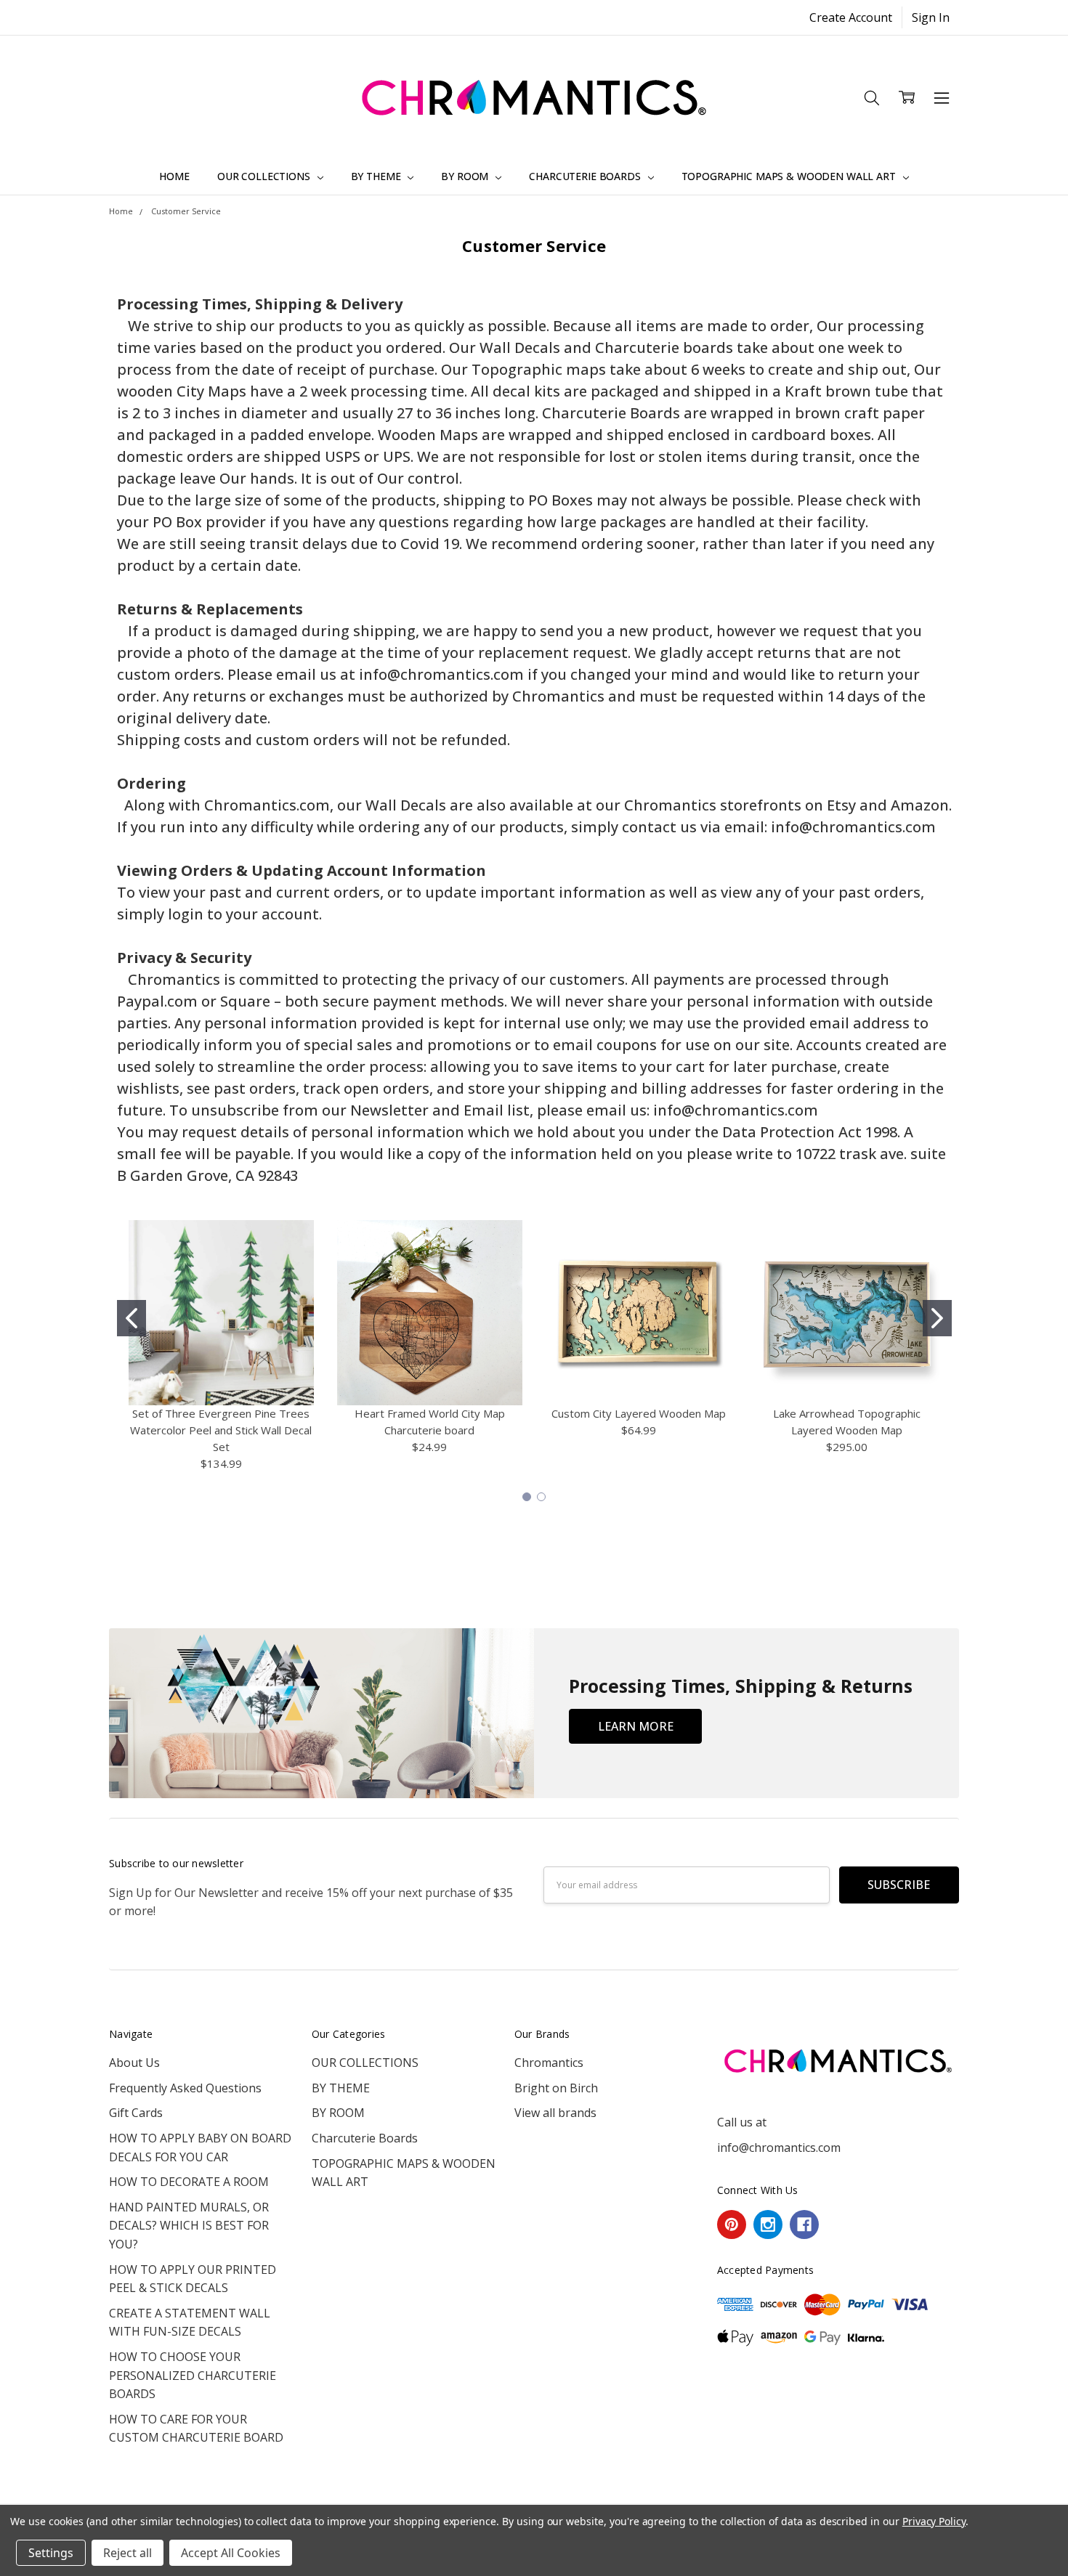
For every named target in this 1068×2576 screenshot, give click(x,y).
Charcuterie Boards (586, 176)
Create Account (851, 17)
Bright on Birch (556, 2088)
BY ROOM (466, 176)
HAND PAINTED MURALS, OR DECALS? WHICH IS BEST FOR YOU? (189, 2226)
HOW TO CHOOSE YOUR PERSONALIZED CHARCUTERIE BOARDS (193, 2375)
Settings (51, 2553)
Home (174, 176)
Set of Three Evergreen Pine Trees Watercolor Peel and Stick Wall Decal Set (221, 1430)
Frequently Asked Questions (185, 2088)
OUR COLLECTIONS (265, 176)
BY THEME (377, 176)
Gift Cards (136, 2113)
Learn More (636, 1726)
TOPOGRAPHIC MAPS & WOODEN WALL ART (790, 176)
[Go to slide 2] (937, 1318)
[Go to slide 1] (132, 1318)
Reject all (128, 2553)
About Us (134, 2063)
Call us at (742, 2122)
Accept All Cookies (231, 2553)
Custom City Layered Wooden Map (639, 1413)
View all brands (555, 2113)
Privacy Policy (934, 2521)
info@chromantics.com (779, 2148)
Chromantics (549, 2063)
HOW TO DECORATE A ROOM (189, 2182)
